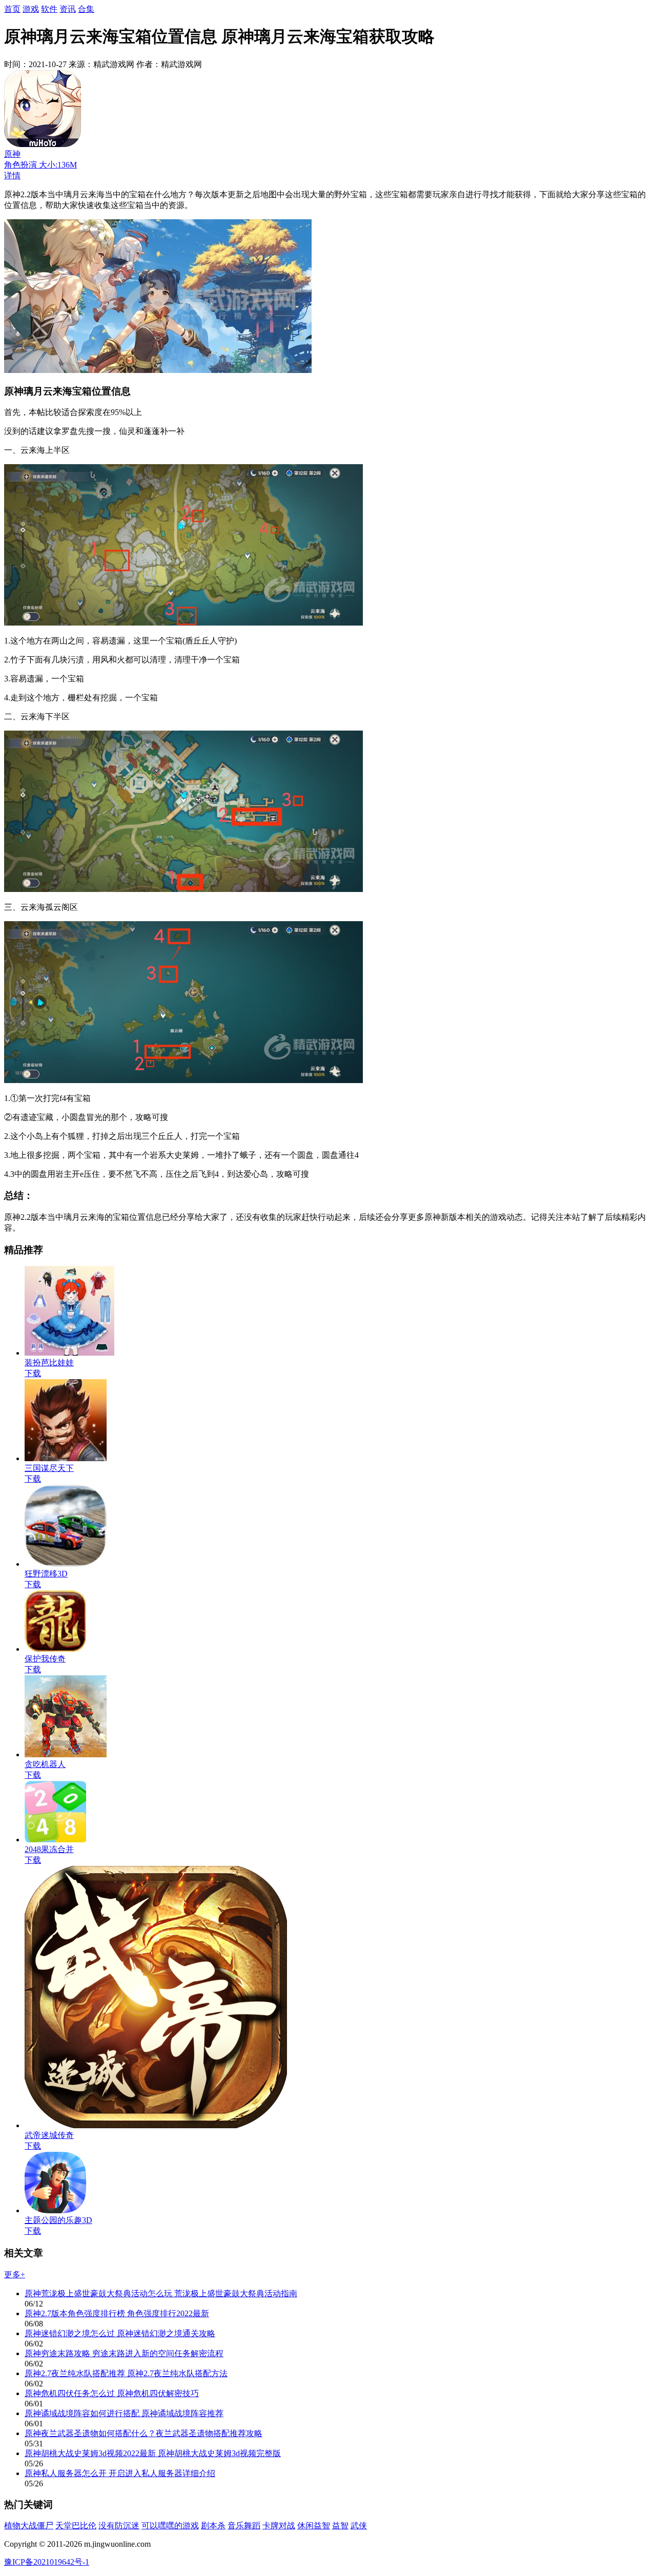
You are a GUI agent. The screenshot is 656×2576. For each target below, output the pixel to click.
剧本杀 (213, 2526)
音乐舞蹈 (244, 2526)
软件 (49, 9)
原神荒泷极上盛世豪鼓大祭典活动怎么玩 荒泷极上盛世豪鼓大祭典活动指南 (161, 2293)
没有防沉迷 (119, 2526)
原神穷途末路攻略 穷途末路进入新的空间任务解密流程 (124, 2353)
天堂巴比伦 (76, 2526)
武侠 (359, 2526)
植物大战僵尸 (29, 2526)
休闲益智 (314, 2526)
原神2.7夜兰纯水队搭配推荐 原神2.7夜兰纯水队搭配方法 (126, 2373)
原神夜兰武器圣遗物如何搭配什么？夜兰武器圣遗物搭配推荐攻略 (143, 2433)
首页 (12, 9)
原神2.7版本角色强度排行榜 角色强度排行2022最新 (117, 2313)
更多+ (15, 2274)
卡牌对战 (279, 2526)
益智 (340, 2526)
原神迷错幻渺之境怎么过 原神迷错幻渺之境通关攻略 (120, 2333)
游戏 (31, 9)
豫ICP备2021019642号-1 (47, 2562)
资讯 (68, 9)
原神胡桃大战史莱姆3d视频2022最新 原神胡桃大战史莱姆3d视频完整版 (153, 2453)
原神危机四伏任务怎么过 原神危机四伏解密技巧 (112, 2393)
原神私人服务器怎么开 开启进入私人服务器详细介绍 (120, 2473)
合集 (86, 9)
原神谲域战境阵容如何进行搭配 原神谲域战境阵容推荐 (124, 2413)
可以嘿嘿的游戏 (170, 2526)
